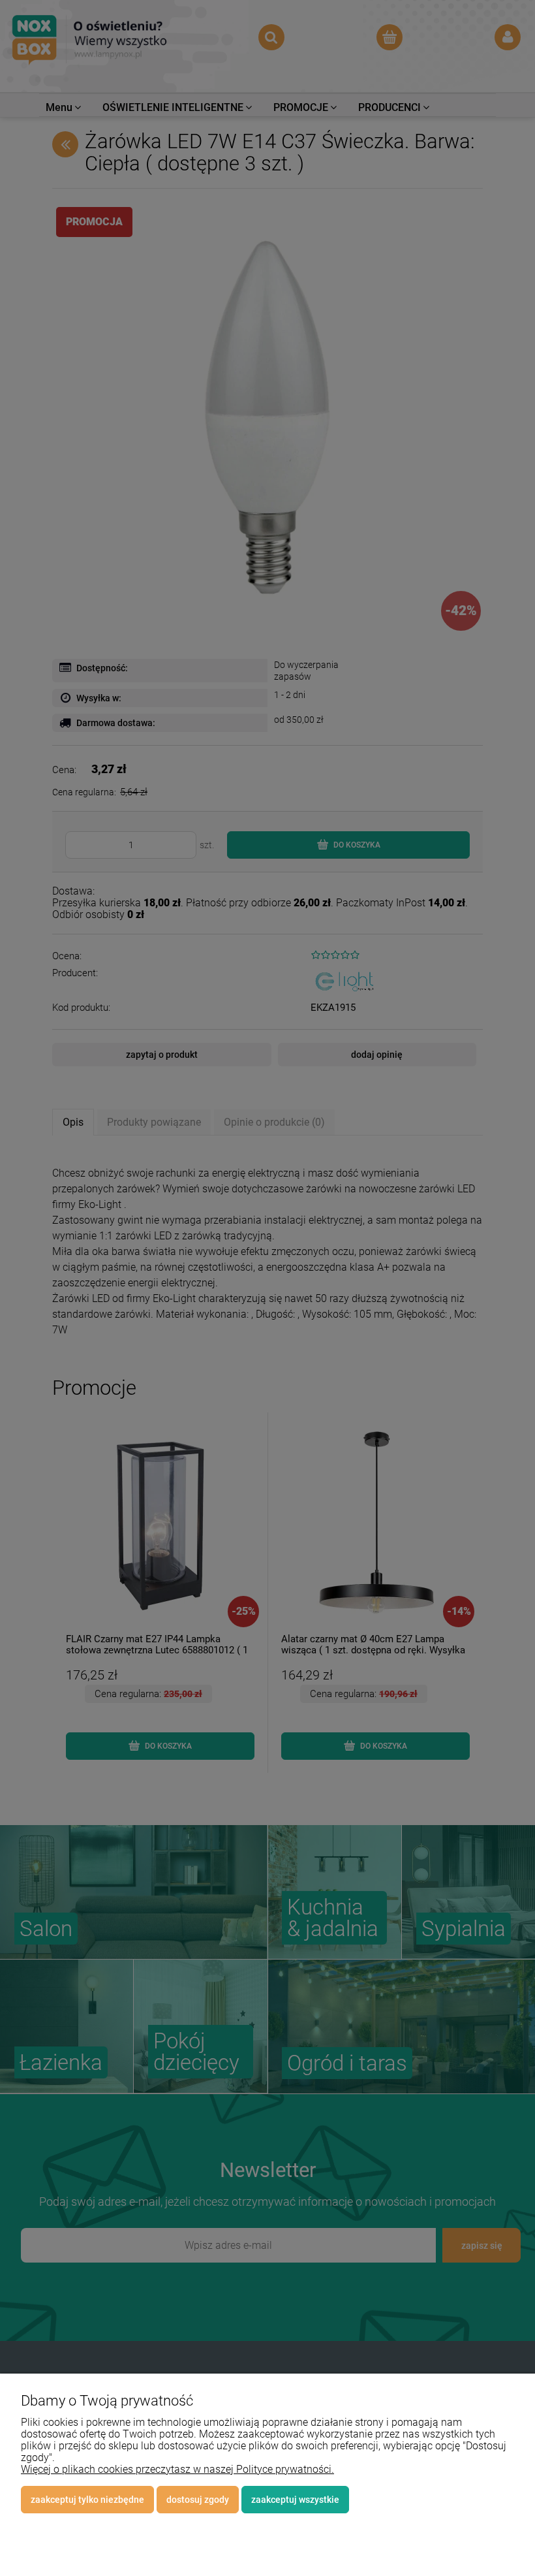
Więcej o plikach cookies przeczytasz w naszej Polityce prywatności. (177, 2469)
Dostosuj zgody (198, 2500)
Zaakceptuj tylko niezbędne (87, 2500)
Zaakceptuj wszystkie (295, 2500)
